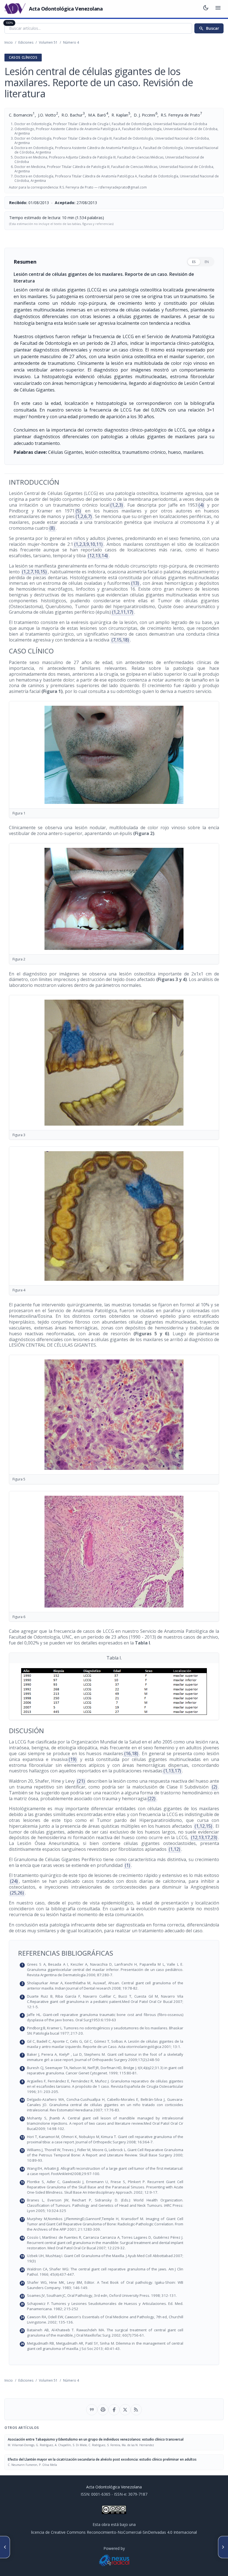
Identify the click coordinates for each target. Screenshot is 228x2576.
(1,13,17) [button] (172, 1771)
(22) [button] (152, 1799)
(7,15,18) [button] (120, 640)
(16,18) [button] (131, 1753)
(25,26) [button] (17, 1893)
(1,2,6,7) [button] (84, 516)
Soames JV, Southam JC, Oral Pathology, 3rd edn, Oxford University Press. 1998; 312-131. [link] (117, 2296)
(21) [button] (81, 1781)
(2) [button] (215, 1787)
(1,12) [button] (174, 1849)
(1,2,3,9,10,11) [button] (88, 544)
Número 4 (71, 42)
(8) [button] (52, 528)
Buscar (209, 28)
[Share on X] (125, 2410)
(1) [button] (127, 1865)
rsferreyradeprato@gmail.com (123, 187)
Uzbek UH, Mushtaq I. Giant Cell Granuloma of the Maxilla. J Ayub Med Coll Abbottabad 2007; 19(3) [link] (117, 2258)
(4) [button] (201, 505)
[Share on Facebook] (114, 2410)
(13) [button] (135, 583)
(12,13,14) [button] (98, 556)
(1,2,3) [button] (117, 505)
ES (194, 262)
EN (207, 262)
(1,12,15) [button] (203, 1826)
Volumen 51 (48, 42)
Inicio (9, 42)
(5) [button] (78, 511)
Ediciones (26, 42)
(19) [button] (73, 1759)
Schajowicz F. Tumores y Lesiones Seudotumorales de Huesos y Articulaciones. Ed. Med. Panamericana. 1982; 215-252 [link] (117, 2306)
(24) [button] (14, 1881)
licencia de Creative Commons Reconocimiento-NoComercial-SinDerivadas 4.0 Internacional (114, 2532)
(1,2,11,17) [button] (123, 612)
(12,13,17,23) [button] (204, 1837)
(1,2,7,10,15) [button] (34, 572)
